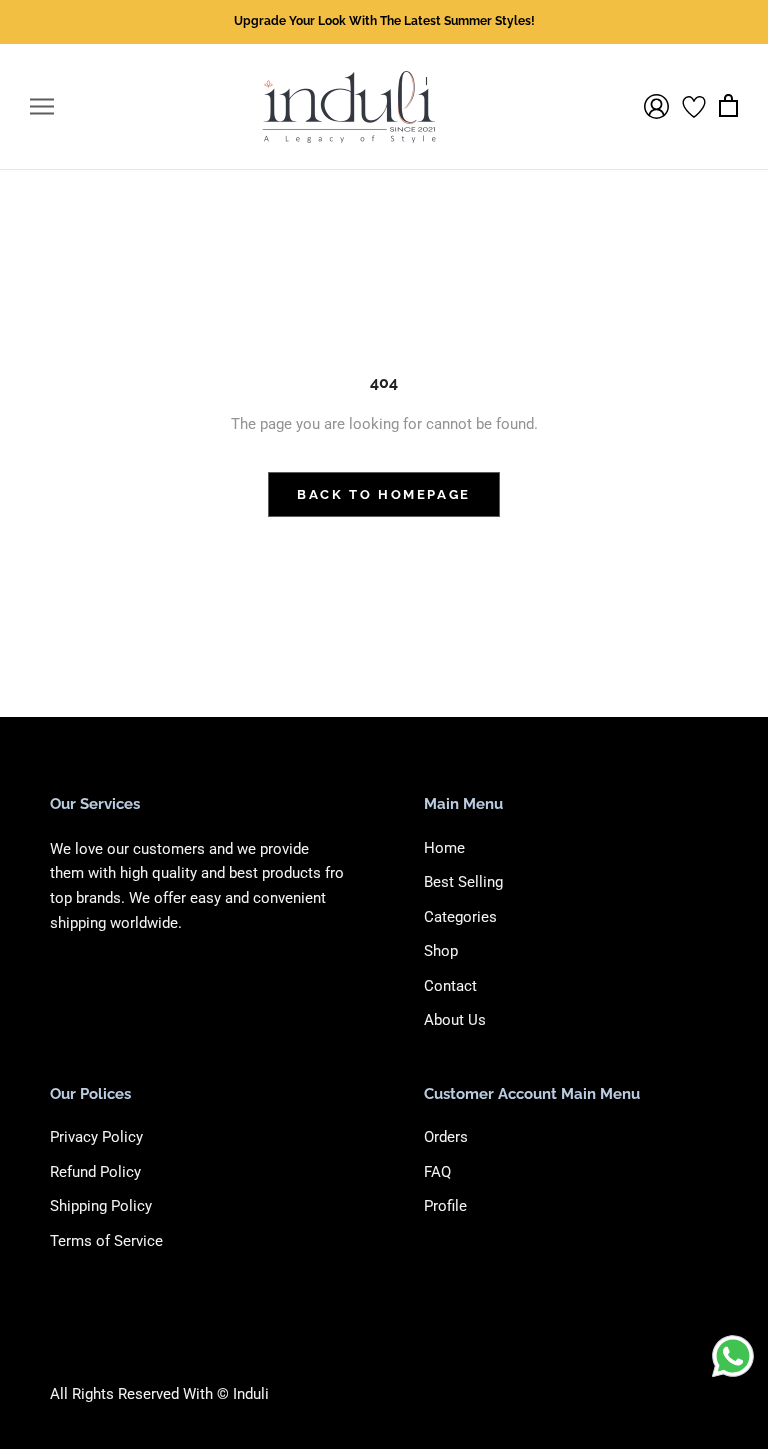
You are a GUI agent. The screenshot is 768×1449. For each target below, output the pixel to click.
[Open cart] (728, 106)
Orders (446, 1137)
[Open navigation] (42, 106)
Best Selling (463, 882)
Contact (450, 986)
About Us (455, 1020)
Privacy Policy (96, 1137)
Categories (460, 917)
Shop (441, 951)
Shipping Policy (101, 1206)
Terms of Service (106, 1241)
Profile (445, 1206)
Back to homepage (384, 494)
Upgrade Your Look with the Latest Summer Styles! (384, 21)
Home (444, 848)
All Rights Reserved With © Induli (159, 1394)
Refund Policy (95, 1172)
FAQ (437, 1172)
